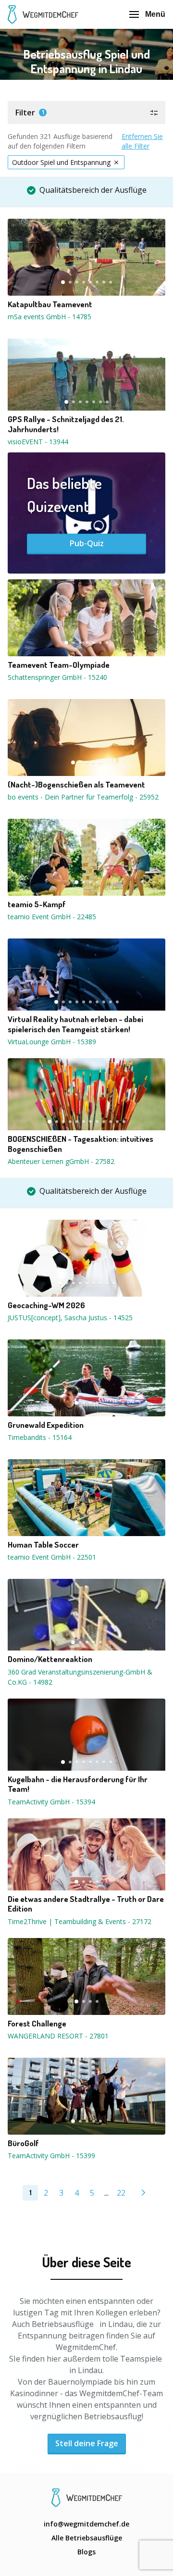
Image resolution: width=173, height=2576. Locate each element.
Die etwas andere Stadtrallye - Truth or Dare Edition (86, 1904)
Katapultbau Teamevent (50, 304)
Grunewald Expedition (46, 1425)
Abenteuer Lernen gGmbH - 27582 (61, 1161)
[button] (86, 113)
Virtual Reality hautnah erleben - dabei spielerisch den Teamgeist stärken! (75, 1024)
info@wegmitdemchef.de (86, 2524)
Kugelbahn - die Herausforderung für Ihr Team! (78, 1784)
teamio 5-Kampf (37, 904)
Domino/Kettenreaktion (50, 1659)
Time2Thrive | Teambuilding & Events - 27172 (80, 1921)
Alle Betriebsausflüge (87, 2538)
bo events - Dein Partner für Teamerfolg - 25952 (83, 797)
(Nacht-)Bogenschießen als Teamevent (76, 785)
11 (117, 1122)
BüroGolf (23, 2143)
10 (117, 1002)
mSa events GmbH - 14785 (49, 317)
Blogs (86, 2552)
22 (121, 2193)
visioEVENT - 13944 (38, 442)
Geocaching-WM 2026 (46, 1305)
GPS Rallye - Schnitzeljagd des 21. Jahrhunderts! (66, 424)
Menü (155, 14)
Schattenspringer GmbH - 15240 (57, 677)
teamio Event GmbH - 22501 (52, 1557)
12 (124, 1122)
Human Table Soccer (43, 1545)
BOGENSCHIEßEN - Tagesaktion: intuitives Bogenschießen (80, 1144)
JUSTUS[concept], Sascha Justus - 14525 (70, 1318)
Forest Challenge (37, 2024)
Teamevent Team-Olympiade (59, 665)
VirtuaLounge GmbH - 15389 (52, 1042)
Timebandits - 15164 (40, 1437)
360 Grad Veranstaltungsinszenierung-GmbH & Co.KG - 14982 (80, 1677)
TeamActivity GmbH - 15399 (51, 2156)
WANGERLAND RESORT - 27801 (58, 2036)
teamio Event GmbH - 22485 (52, 917)
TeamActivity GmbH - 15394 (51, 1802)
